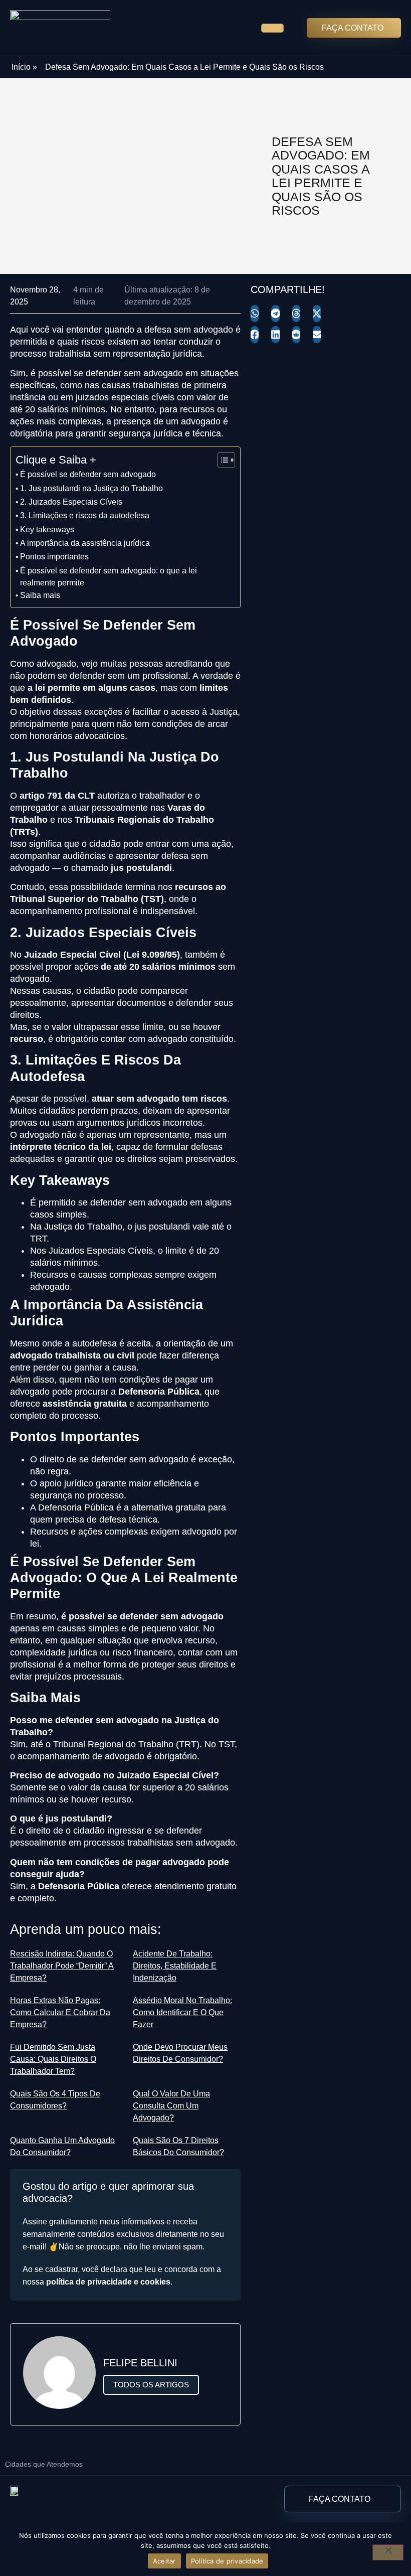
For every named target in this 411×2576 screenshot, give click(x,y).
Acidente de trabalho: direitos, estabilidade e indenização (175, 1966)
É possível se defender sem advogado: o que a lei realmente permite (109, 576)
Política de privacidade (227, 2561)
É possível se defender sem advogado (88, 474)
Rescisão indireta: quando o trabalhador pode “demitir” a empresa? (62, 1966)
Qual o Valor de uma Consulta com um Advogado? (171, 2106)
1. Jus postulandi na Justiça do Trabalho (91, 488)
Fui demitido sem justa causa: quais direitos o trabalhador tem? (53, 2059)
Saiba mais (40, 595)
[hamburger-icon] (272, 28)
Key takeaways (47, 529)
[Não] (388, 2552)
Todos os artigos (151, 2385)
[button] (255, 314)
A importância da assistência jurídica (85, 543)
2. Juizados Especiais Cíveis (71, 502)
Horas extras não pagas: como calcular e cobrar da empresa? (60, 2012)
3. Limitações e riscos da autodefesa (85, 515)
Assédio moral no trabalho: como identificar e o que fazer (182, 2012)
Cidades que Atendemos (44, 2464)
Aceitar (164, 2561)
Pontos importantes (54, 556)
